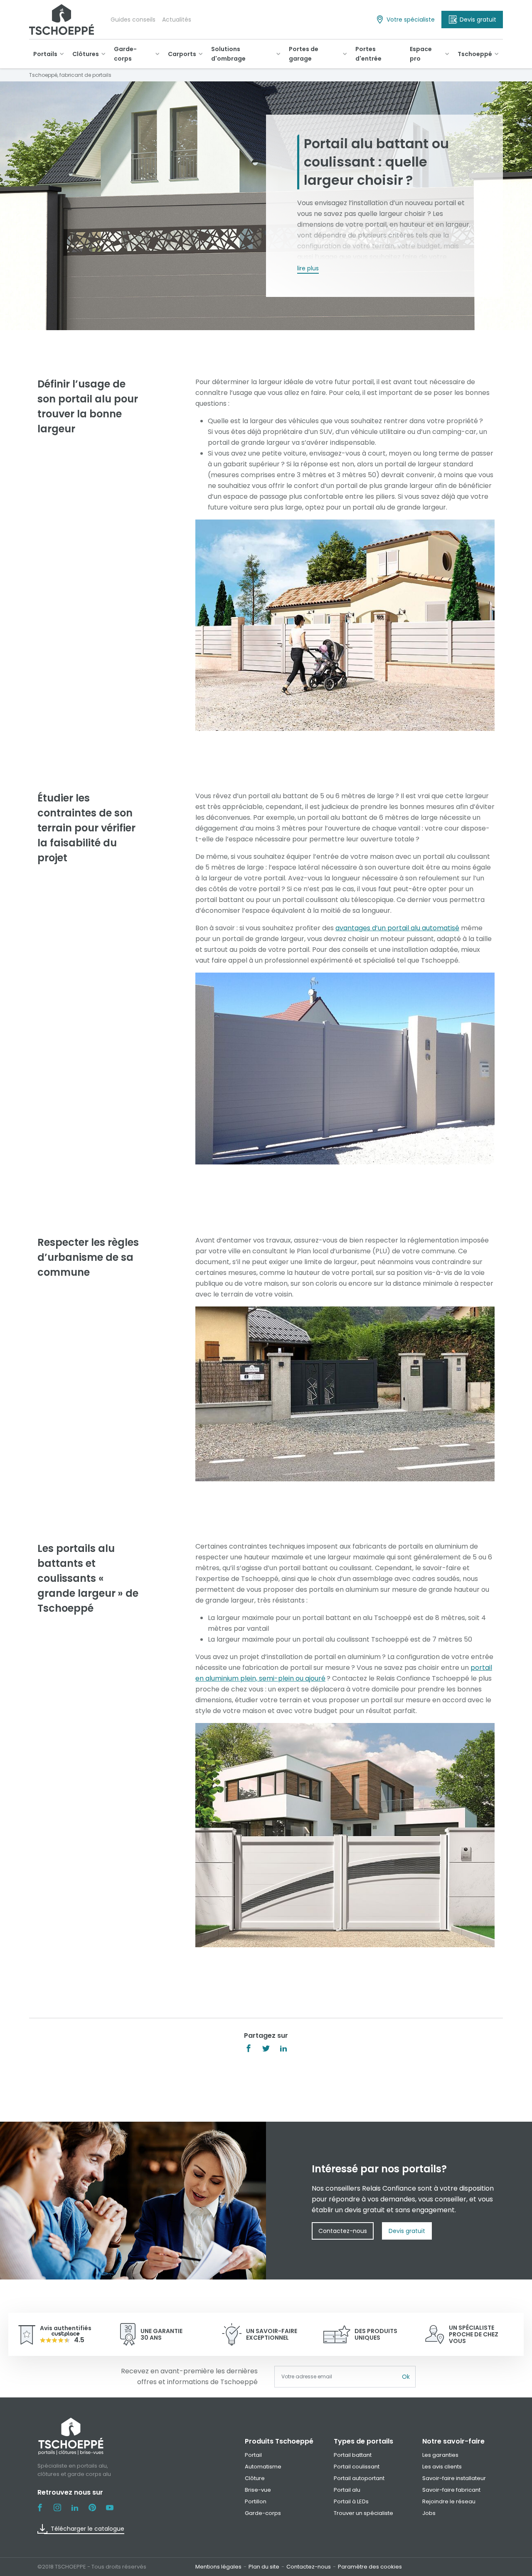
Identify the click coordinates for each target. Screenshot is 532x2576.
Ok (406, 2377)
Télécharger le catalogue (87, 2529)
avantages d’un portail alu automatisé (397, 928)
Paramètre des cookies (370, 2567)
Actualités (177, 20)
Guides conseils (133, 20)
